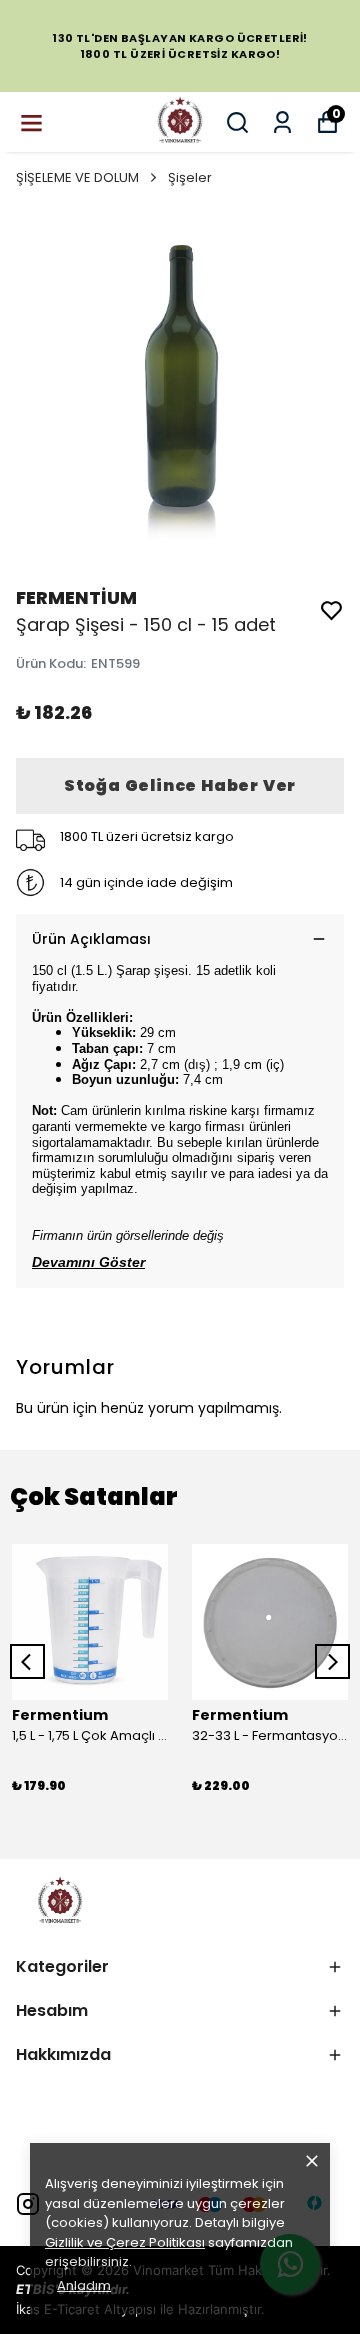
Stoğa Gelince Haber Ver (180, 785)
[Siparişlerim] (282, 122)
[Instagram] (28, 2204)
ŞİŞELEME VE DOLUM (77, 177)
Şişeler (190, 177)
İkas (28, 2309)
